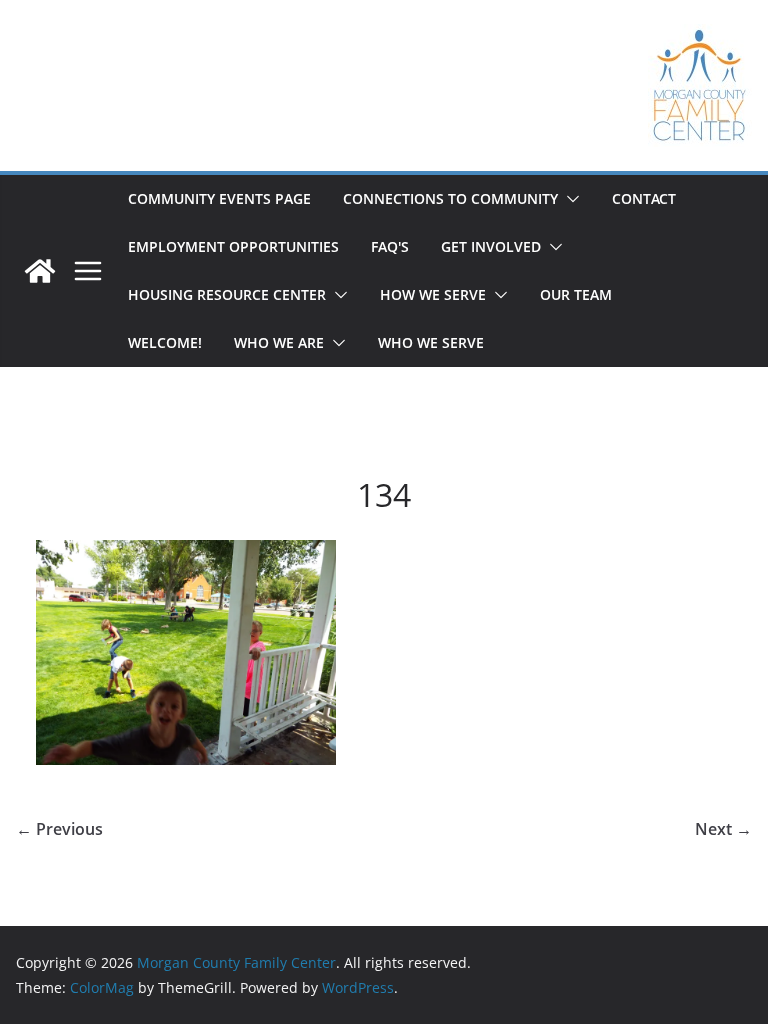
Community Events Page (219, 198)
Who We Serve (431, 342)
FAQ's (390, 246)
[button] (569, 199)
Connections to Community (450, 198)
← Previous (59, 829)
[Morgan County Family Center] (40, 271)
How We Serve (433, 294)
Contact (644, 198)
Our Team (576, 294)
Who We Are (279, 342)
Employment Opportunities (233, 246)
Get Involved (491, 246)
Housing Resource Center (227, 294)
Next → (723, 829)
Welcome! (165, 342)
